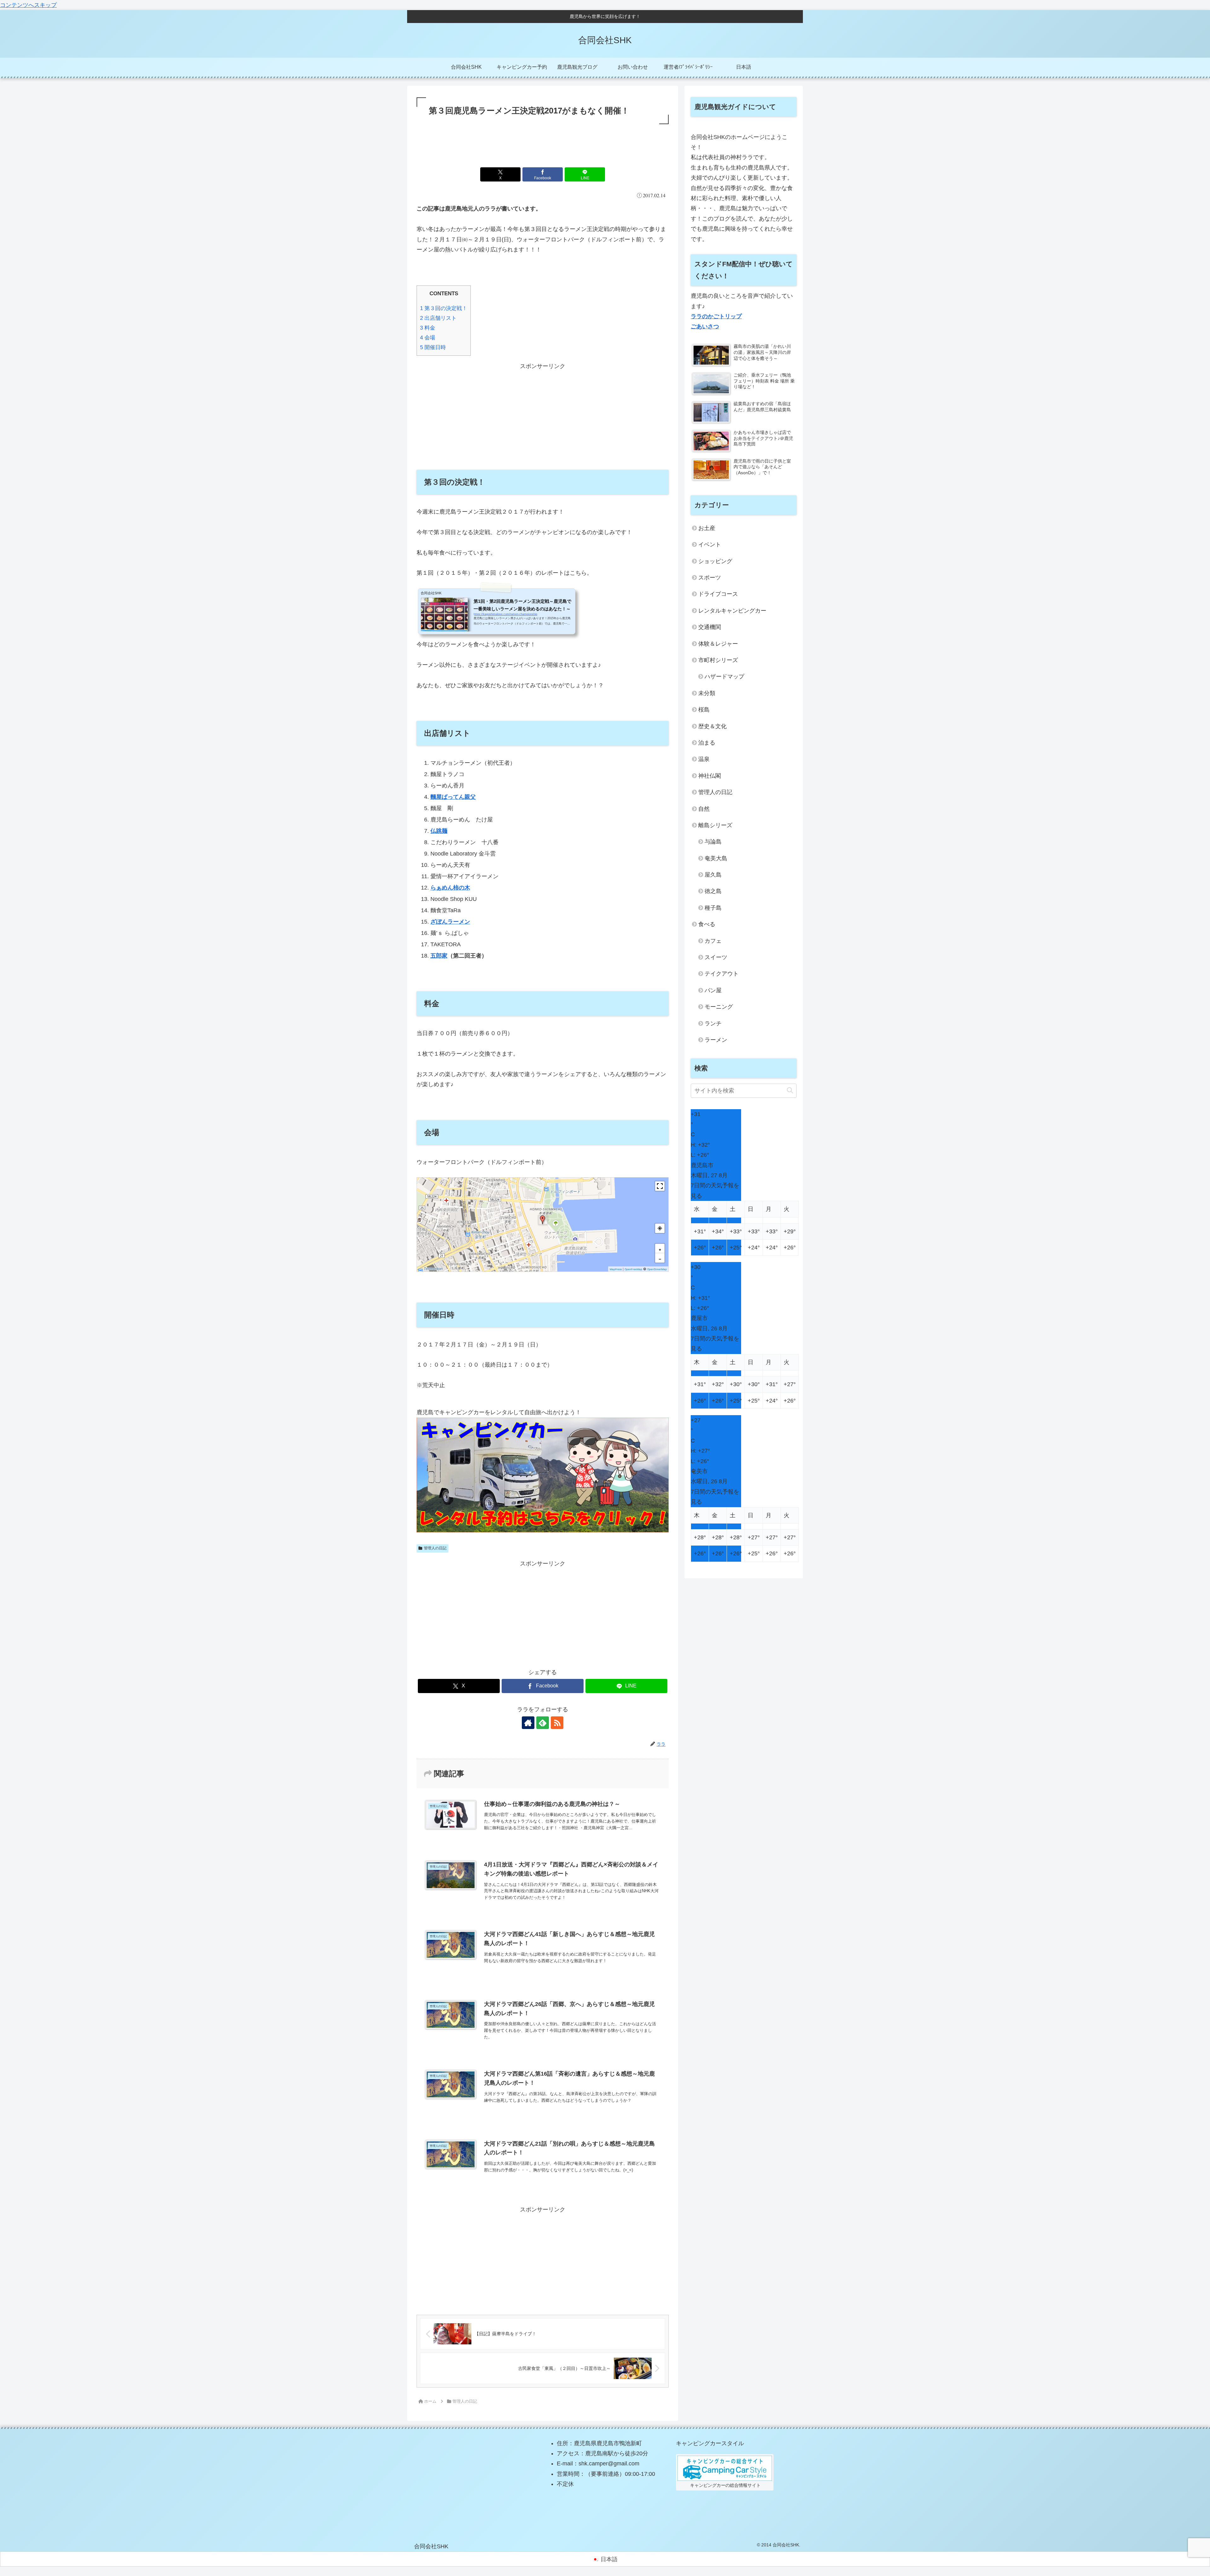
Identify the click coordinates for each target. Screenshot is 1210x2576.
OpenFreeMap (633, 1269)
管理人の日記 (435, 1548)
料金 (428, 328)
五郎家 (439, 956)
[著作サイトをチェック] (528, 1723)
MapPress (616, 1269)
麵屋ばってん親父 (453, 797)
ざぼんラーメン (450, 922)
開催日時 (433, 347)
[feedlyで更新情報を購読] (543, 1723)
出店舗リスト (438, 318)
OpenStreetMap (657, 1269)
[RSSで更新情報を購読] (557, 1723)
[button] (543, 1220)
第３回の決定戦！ (444, 308)
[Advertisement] (543, 143)
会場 (428, 338)
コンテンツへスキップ (28, 5)
